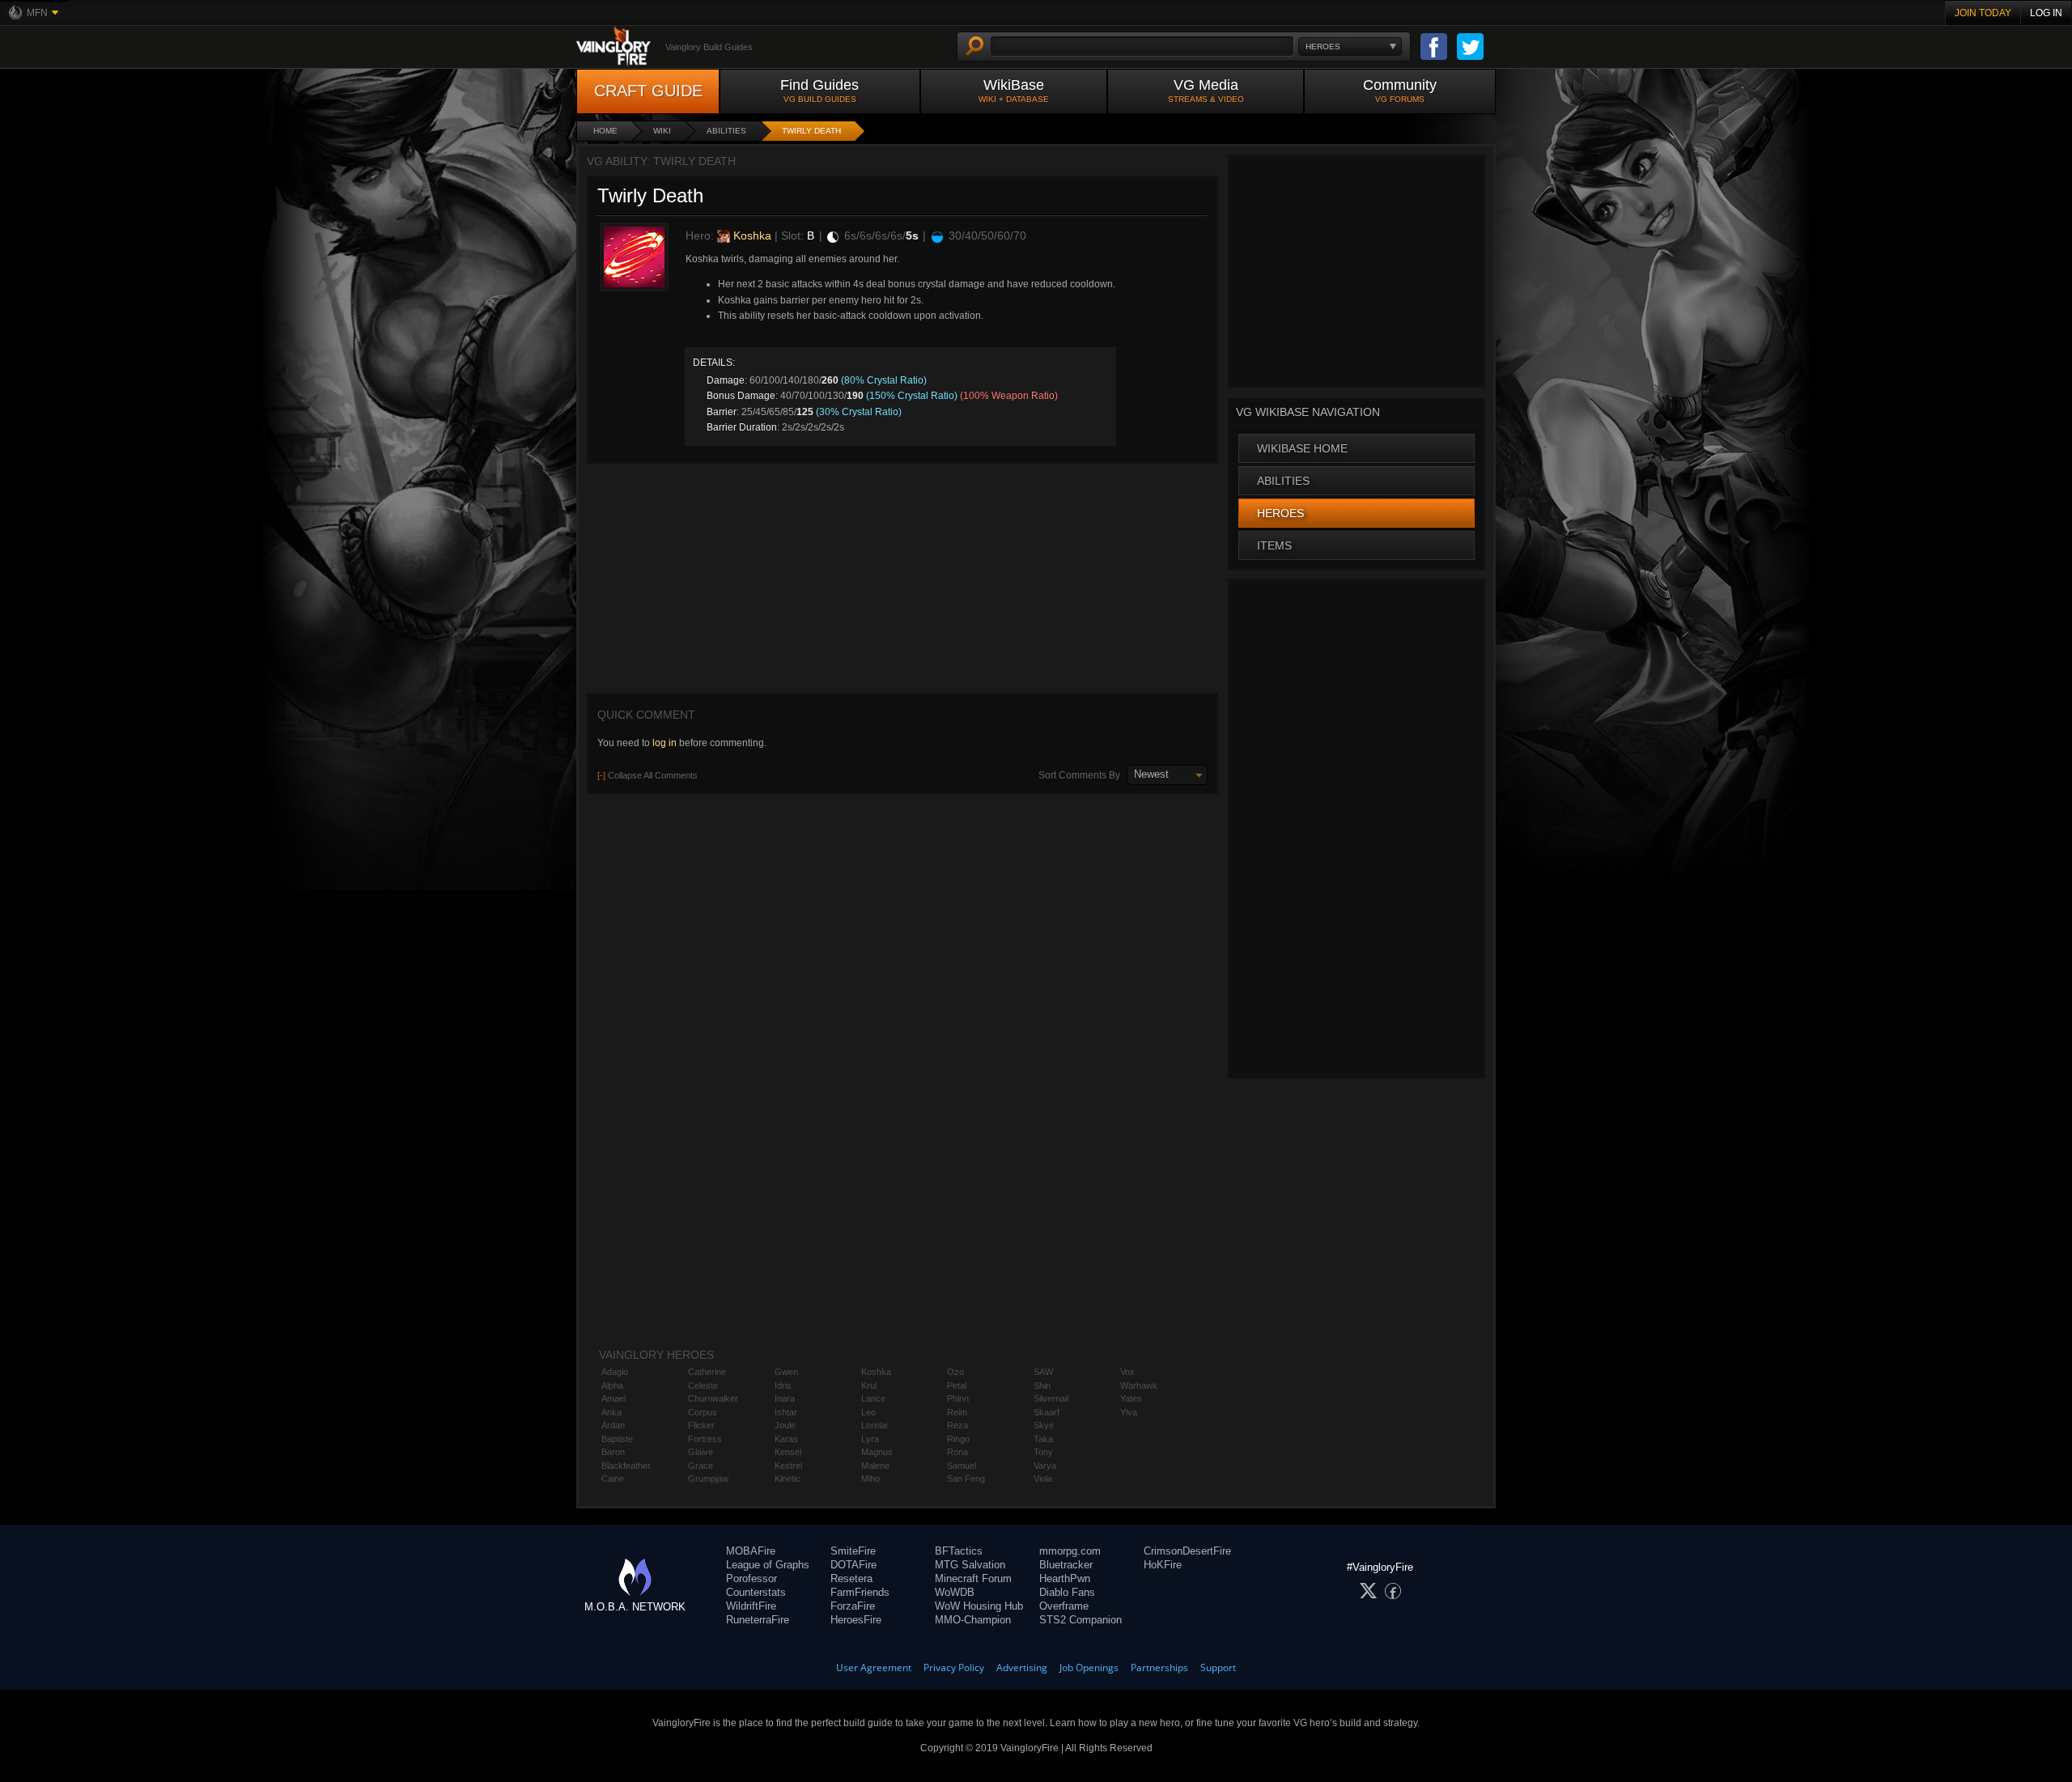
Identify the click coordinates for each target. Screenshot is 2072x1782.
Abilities (726, 131)
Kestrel (788, 1466)
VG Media (1206, 90)
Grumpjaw (708, 1479)
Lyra (870, 1439)
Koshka (751, 235)
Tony (1043, 1452)
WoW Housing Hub (979, 1606)
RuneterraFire (758, 1620)
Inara (785, 1398)
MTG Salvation (970, 1565)
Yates (1131, 1398)
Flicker (701, 1425)
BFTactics (959, 1551)
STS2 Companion (1081, 1620)
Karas (786, 1439)
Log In (2046, 13)
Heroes (1280, 513)
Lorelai (874, 1425)
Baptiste (617, 1439)
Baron (613, 1452)
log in (664, 743)
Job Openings (1089, 1667)
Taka (1043, 1439)
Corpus (703, 1412)
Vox (1127, 1372)
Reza (957, 1425)
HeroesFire (856, 1620)
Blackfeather (626, 1466)
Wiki (662, 131)
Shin (1042, 1385)
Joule (785, 1425)
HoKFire (1163, 1565)
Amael (614, 1398)
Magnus (877, 1452)
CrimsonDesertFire (1187, 1551)
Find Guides (819, 90)
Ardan (613, 1425)
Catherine (707, 1372)
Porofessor (752, 1578)
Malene (875, 1466)
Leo (868, 1412)
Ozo (955, 1372)
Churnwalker (713, 1398)
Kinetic (788, 1479)
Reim (957, 1412)
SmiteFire (853, 1551)
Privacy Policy (954, 1667)
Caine (613, 1479)
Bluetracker (1066, 1565)
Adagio (615, 1372)
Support (1218, 1667)
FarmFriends (860, 1592)
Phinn (958, 1398)
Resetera (851, 1578)
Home (605, 131)
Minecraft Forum (973, 1578)
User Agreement (874, 1667)
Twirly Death (811, 131)
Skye (1044, 1425)
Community (1400, 90)
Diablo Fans (1067, 1592)
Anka (611, 1412)
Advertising (1022, 1667)
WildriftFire (751, 1606)
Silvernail (1051, 1398)
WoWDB (955, 1592)
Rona (957, 1452)
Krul (869, 1385)
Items (1274, 545)
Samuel (962, 1466)
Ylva (1129, 1412)
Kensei (788, 1452)
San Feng (966, 1479)
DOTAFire (853, 1565)
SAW (1043, 1372)
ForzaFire (853, 1606)
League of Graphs (768, 1565)
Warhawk (1139, 1385)
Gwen (786, 1372)
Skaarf (1047, 1412)
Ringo (958, 1439)
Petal (957, 1385)
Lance (873, 1398)
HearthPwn (1065, 1578)
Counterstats (756, 1592)
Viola (1043, 1479)
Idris (783, 1385)
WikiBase (1014, 90)
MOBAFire (751, 1551)
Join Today (1983, 13)
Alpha (612, 1385)
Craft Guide (648, 91)
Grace (701, 1466)
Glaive (701, 1452)
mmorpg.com (1070, 1551)
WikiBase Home (1302, 448)
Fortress (705, 1439)
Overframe (1064, 1606)
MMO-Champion (973, 1620)
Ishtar (786, 1412)
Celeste (703, 1385)
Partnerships (1159, 1667)
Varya (1045, 1466)
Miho (870, 1479)
